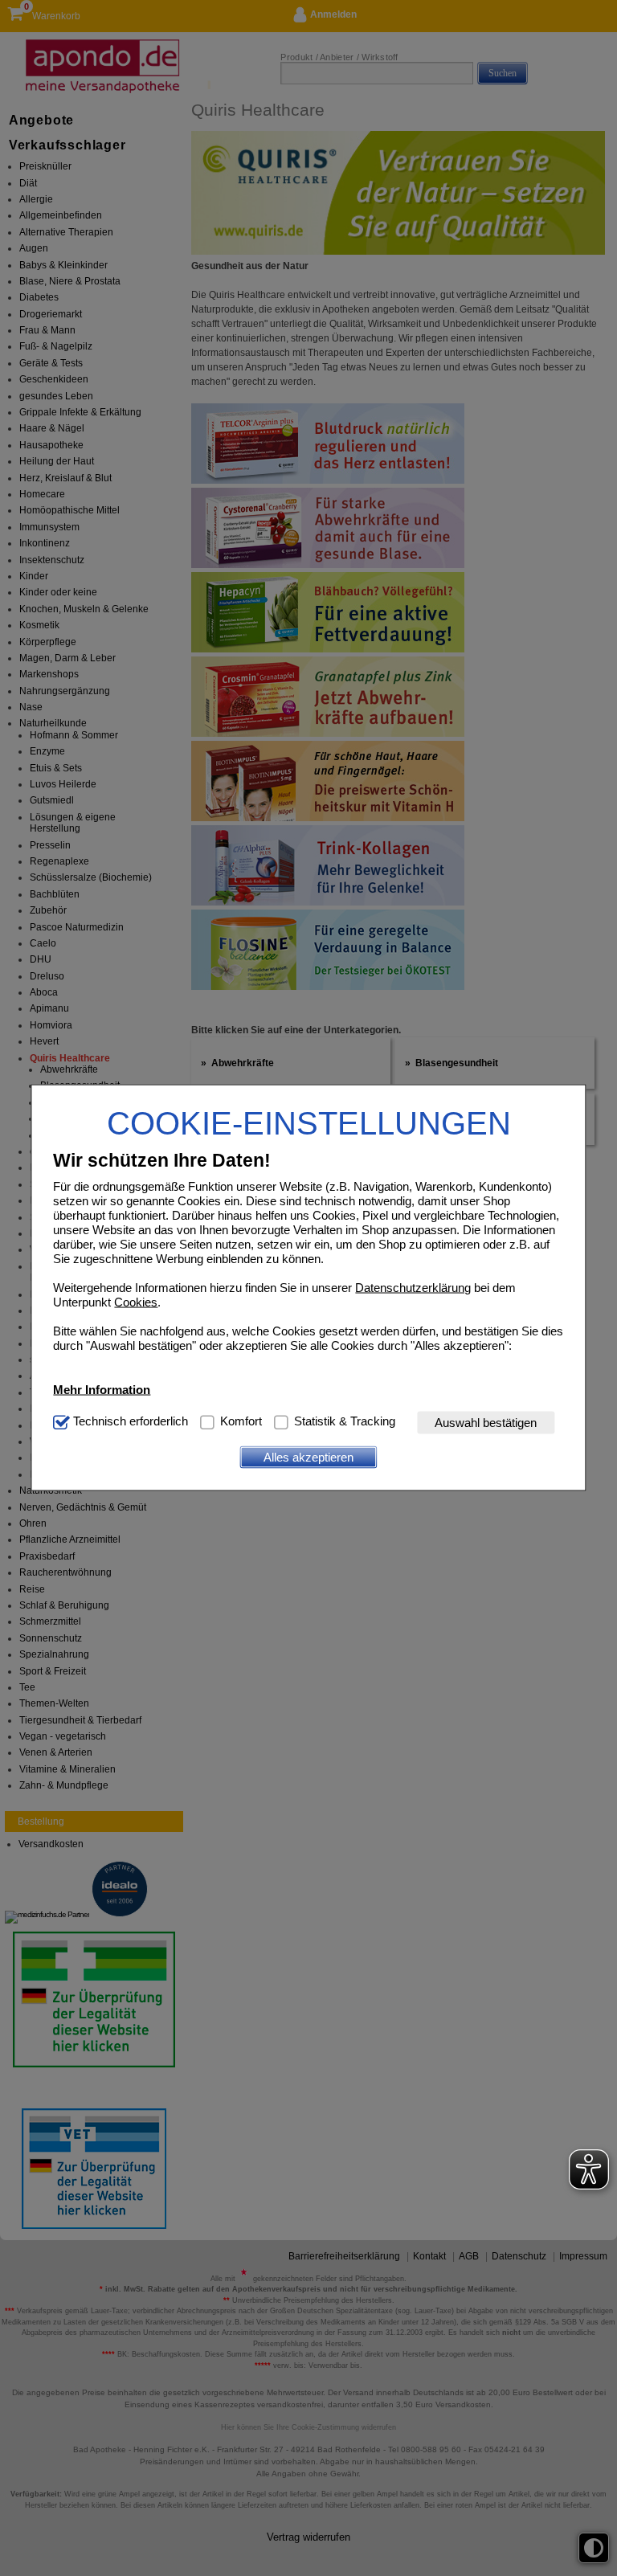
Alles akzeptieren (308, 1457)
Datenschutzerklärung (413, 1287)
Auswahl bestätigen (486, 1423)
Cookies (136, 1301)
